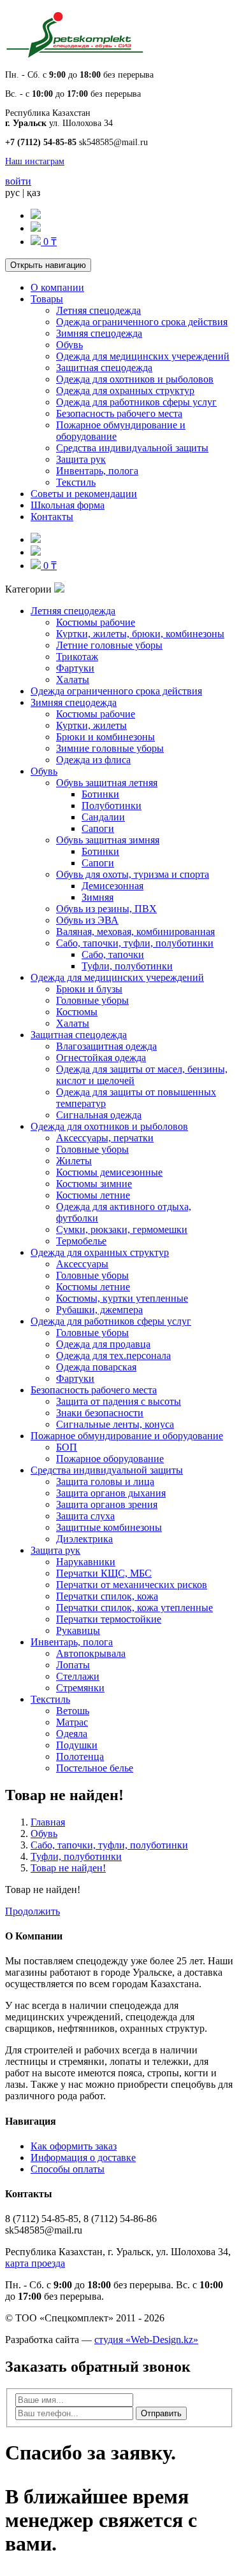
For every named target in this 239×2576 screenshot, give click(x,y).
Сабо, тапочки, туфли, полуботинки (135, 943)
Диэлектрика (84, 1539)
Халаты (73, 679)
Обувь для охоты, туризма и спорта (133, 874)
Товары (47, 299)
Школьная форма (68, 505)
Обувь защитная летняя (107, 783)
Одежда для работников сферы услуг (136, 402)
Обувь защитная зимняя (108, 840)
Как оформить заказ (74, 2146)
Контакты (52, 517)
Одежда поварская (96, 1367)
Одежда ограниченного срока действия (142, 322)
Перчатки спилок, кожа (107, 1596)
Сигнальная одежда (99, 1115)
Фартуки (75, 668)
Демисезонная (112, 886)
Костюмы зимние (94, 1184)
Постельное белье (95, 1768)
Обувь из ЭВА (87, 920)
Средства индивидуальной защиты (132, 448)
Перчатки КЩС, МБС (104, 1573)
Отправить (161, 2413)
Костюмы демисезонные (109, 1172)
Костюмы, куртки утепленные (122, 1298)
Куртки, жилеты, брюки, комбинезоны (140, 634)
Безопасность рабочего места (119, 413)
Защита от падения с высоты (119, 1401)
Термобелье (81, 1241)
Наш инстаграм (35, 161)
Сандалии (103, 817)
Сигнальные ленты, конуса (115, 1424)
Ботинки (100, 794)
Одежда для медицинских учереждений (143, 356)
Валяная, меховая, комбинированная (135, 932)
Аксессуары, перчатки (105, 1138)
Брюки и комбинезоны (105, 737)
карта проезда (35, 2263)
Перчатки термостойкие (109, 1619)
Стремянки (80, 1688)
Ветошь (73, 1711)
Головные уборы (92, 1000)
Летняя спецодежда (98, 310)
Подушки (77, 1745)
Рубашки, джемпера (99, 1310)
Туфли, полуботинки (127, 966)
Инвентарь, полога (97, 471)
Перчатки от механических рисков (132, 1585)
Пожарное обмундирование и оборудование (127, 1436)
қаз (33, 193)
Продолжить (33, 1911)
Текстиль (76, 482)
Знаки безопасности (100, 1413)
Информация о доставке (83, 2157)
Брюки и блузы (89, 989)
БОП (67, 1447)
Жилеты (74, 1161)
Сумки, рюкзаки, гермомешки (122, 1229)
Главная (48, 1822)
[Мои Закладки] (36, 228)
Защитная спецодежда (104, 368)
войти (18, 181)
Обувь (69, 345)
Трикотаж (77, 657)
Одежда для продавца (103, 1344)
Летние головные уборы (109, 645)
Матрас (72, 1722)
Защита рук (81, 459)
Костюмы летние (93, 1195)
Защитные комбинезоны (109, 1527)
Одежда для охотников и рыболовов (135, 379)
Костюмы (77, 1012)
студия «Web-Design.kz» (146, 2340)
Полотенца (80, 1756)
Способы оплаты (68, 2169)
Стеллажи (78, 1676)
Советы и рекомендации (84, 494)
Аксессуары (82, 1264)
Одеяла (72, 1734)
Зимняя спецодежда (99, 333)
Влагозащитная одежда (106, 1046)
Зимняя (98, 897)
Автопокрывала (91, 1653)
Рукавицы (78, 1630)
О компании (57, 287)
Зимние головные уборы (110, 748)
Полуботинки (112, 806)
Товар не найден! (68, 1868)
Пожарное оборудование (110, 1459)
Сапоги (98, 828)
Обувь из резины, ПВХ (106, 909)
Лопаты (73, 1665)
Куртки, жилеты (91, 725)
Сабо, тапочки (113, 954)
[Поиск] (36, 215)
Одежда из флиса (93, 760)
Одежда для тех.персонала (113, 1355)
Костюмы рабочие (96, 622)
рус (12, 193)
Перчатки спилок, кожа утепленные (134, 1608)
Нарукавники (86, 1562)
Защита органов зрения (107, 1504)
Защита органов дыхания (111, 1493)
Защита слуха (85, 1516)
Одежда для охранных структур (125, 391)
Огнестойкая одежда (101, 1058)
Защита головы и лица (105, 1482)
